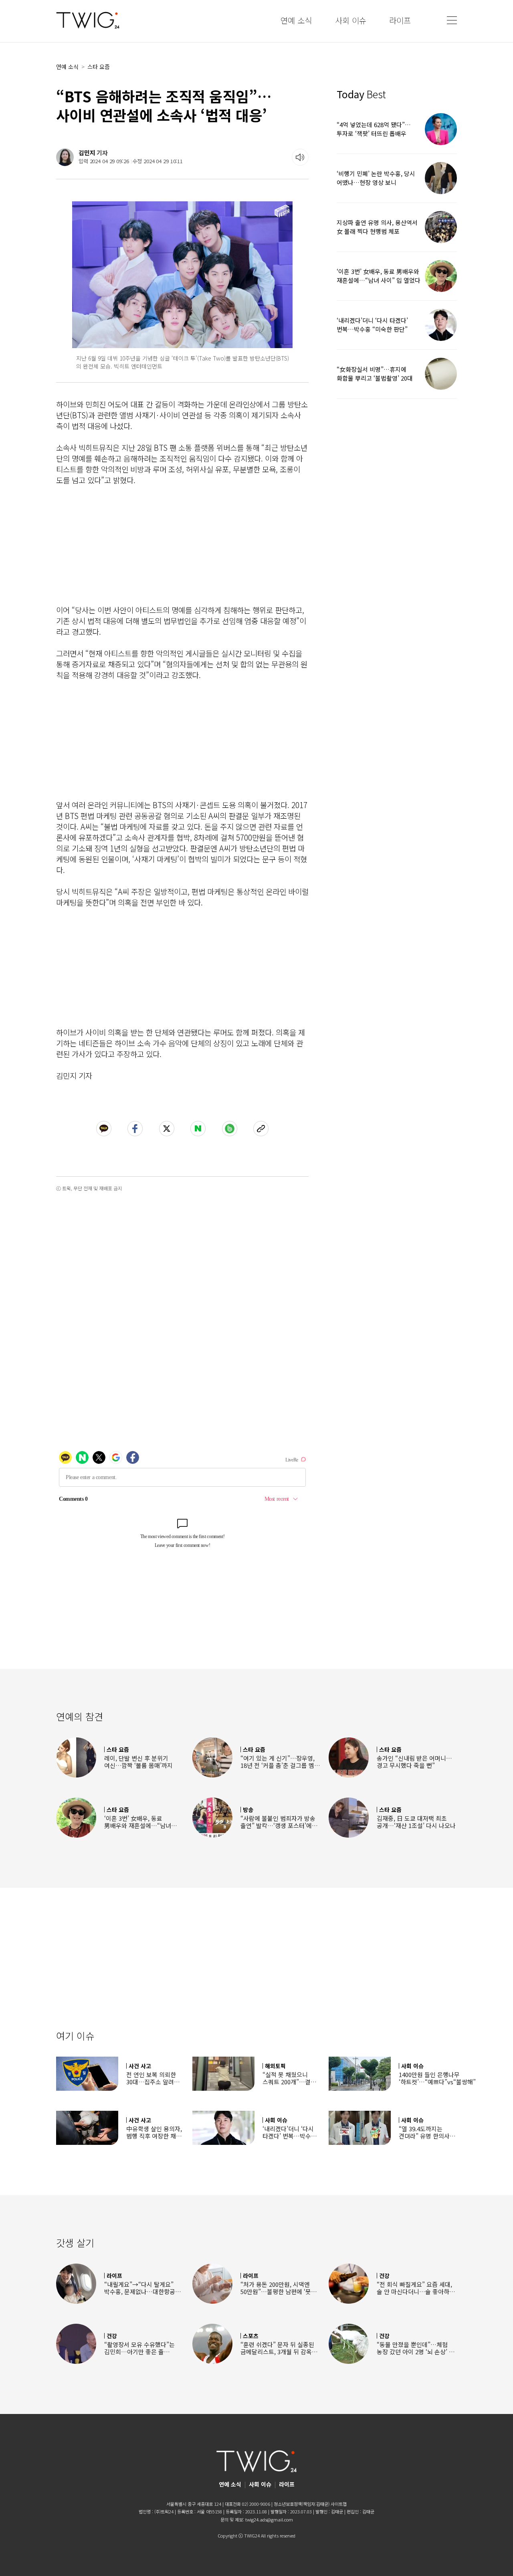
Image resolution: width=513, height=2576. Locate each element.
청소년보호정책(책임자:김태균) (302, 2504)
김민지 (87, 153)
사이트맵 (339, 2504)
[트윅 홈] (88, 20)
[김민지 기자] (65, 157)
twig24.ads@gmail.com (269, 2519)
